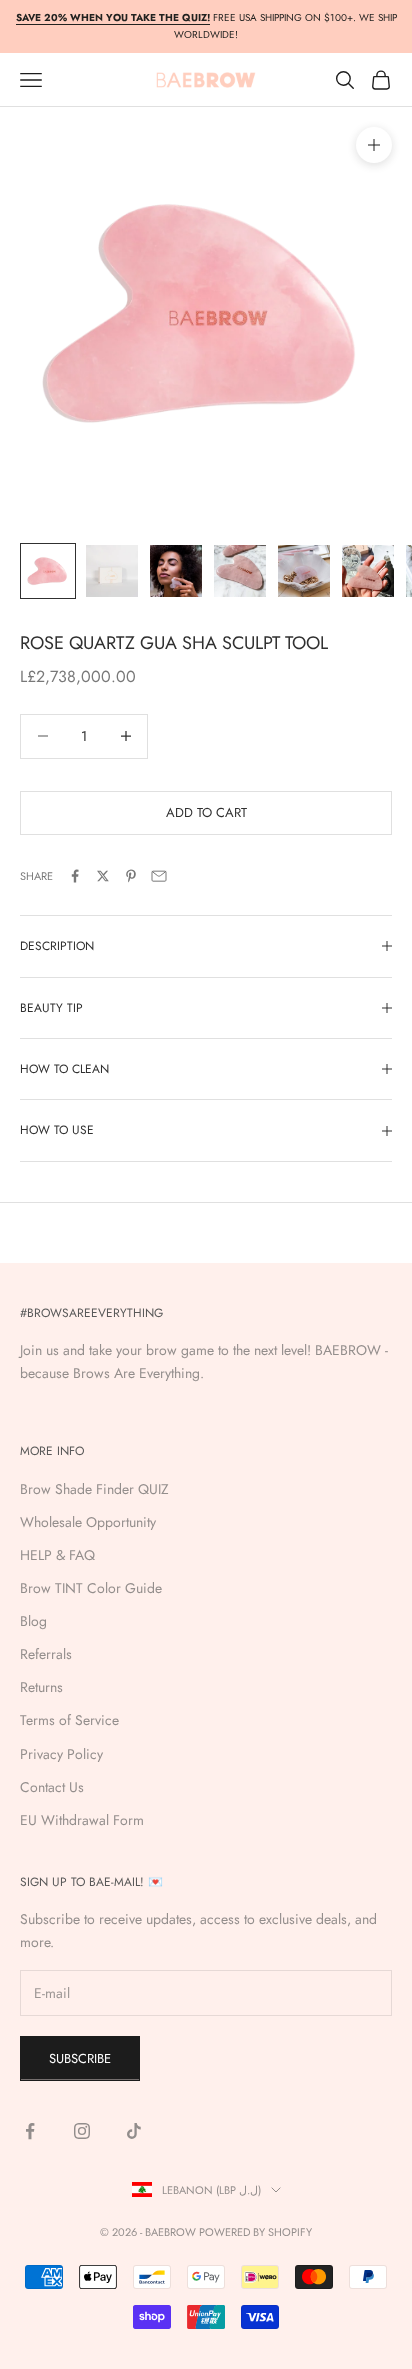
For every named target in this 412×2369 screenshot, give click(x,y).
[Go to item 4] (240, 571)
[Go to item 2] (112, 571)
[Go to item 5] (304, 571)
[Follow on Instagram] (82, 2131)
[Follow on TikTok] (134, 2131)
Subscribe (80, 2058)
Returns (41, 1687)
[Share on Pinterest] (131, 876)
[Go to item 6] (368, 571)
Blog (33, 1621)
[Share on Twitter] (103, 876)
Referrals (46, 1654)
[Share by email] (159, 876)
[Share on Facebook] (75, 876)
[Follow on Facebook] (30, 2131)
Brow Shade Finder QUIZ (94, 1489)
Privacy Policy (61, 1754)
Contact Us (52, 1787)
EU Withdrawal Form (82, 1820)
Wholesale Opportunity (88, 1522)
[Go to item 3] (176, 571)
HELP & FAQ (57, 1555)
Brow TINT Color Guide (91, 1588)
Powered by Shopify (255, 2232)
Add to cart (206, 812)
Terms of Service (69, 1720)
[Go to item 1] (48, 571)
